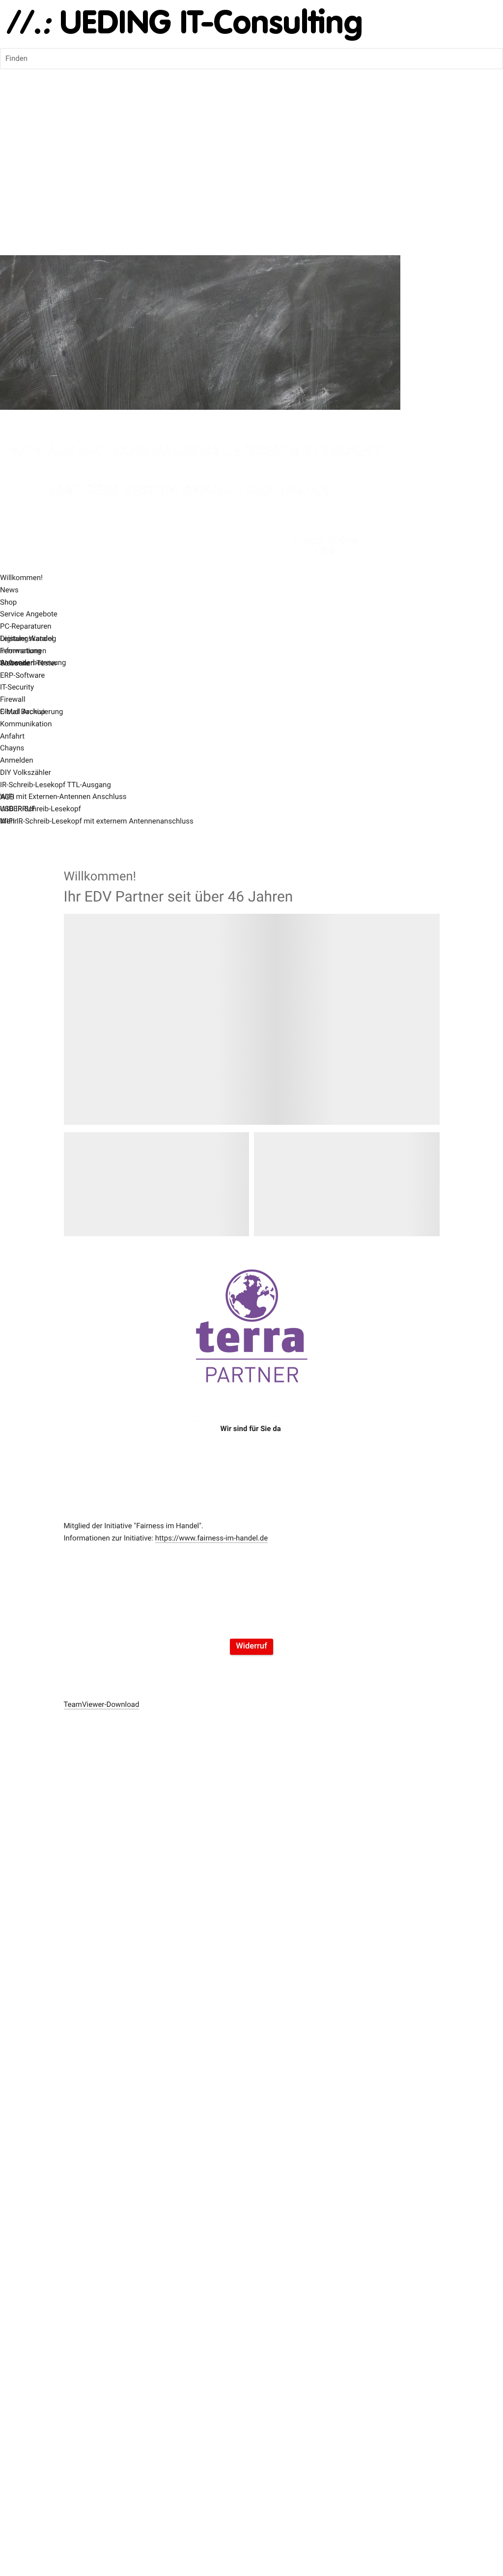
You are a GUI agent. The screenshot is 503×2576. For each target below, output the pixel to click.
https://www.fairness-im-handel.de (212, 1538)
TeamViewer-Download (102, 1704)
